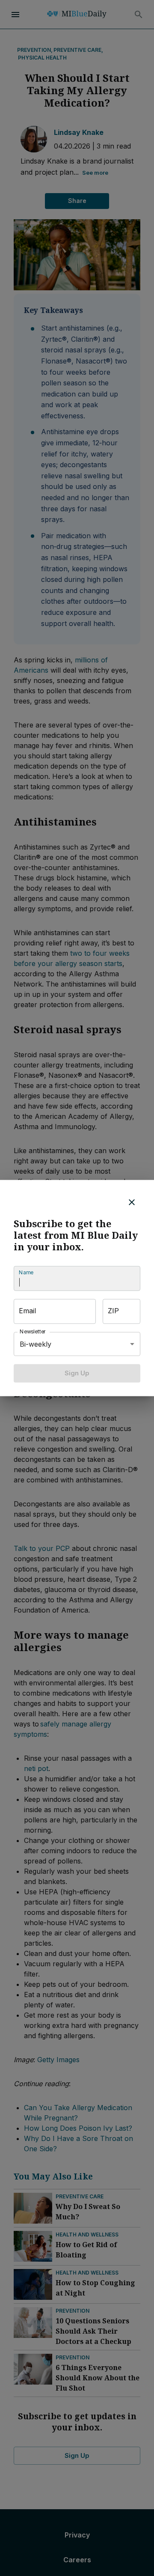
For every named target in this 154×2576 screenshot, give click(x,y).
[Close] (132, 1202)
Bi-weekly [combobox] (36, 1344)
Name (26, 1273)
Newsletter (33, 1332)
